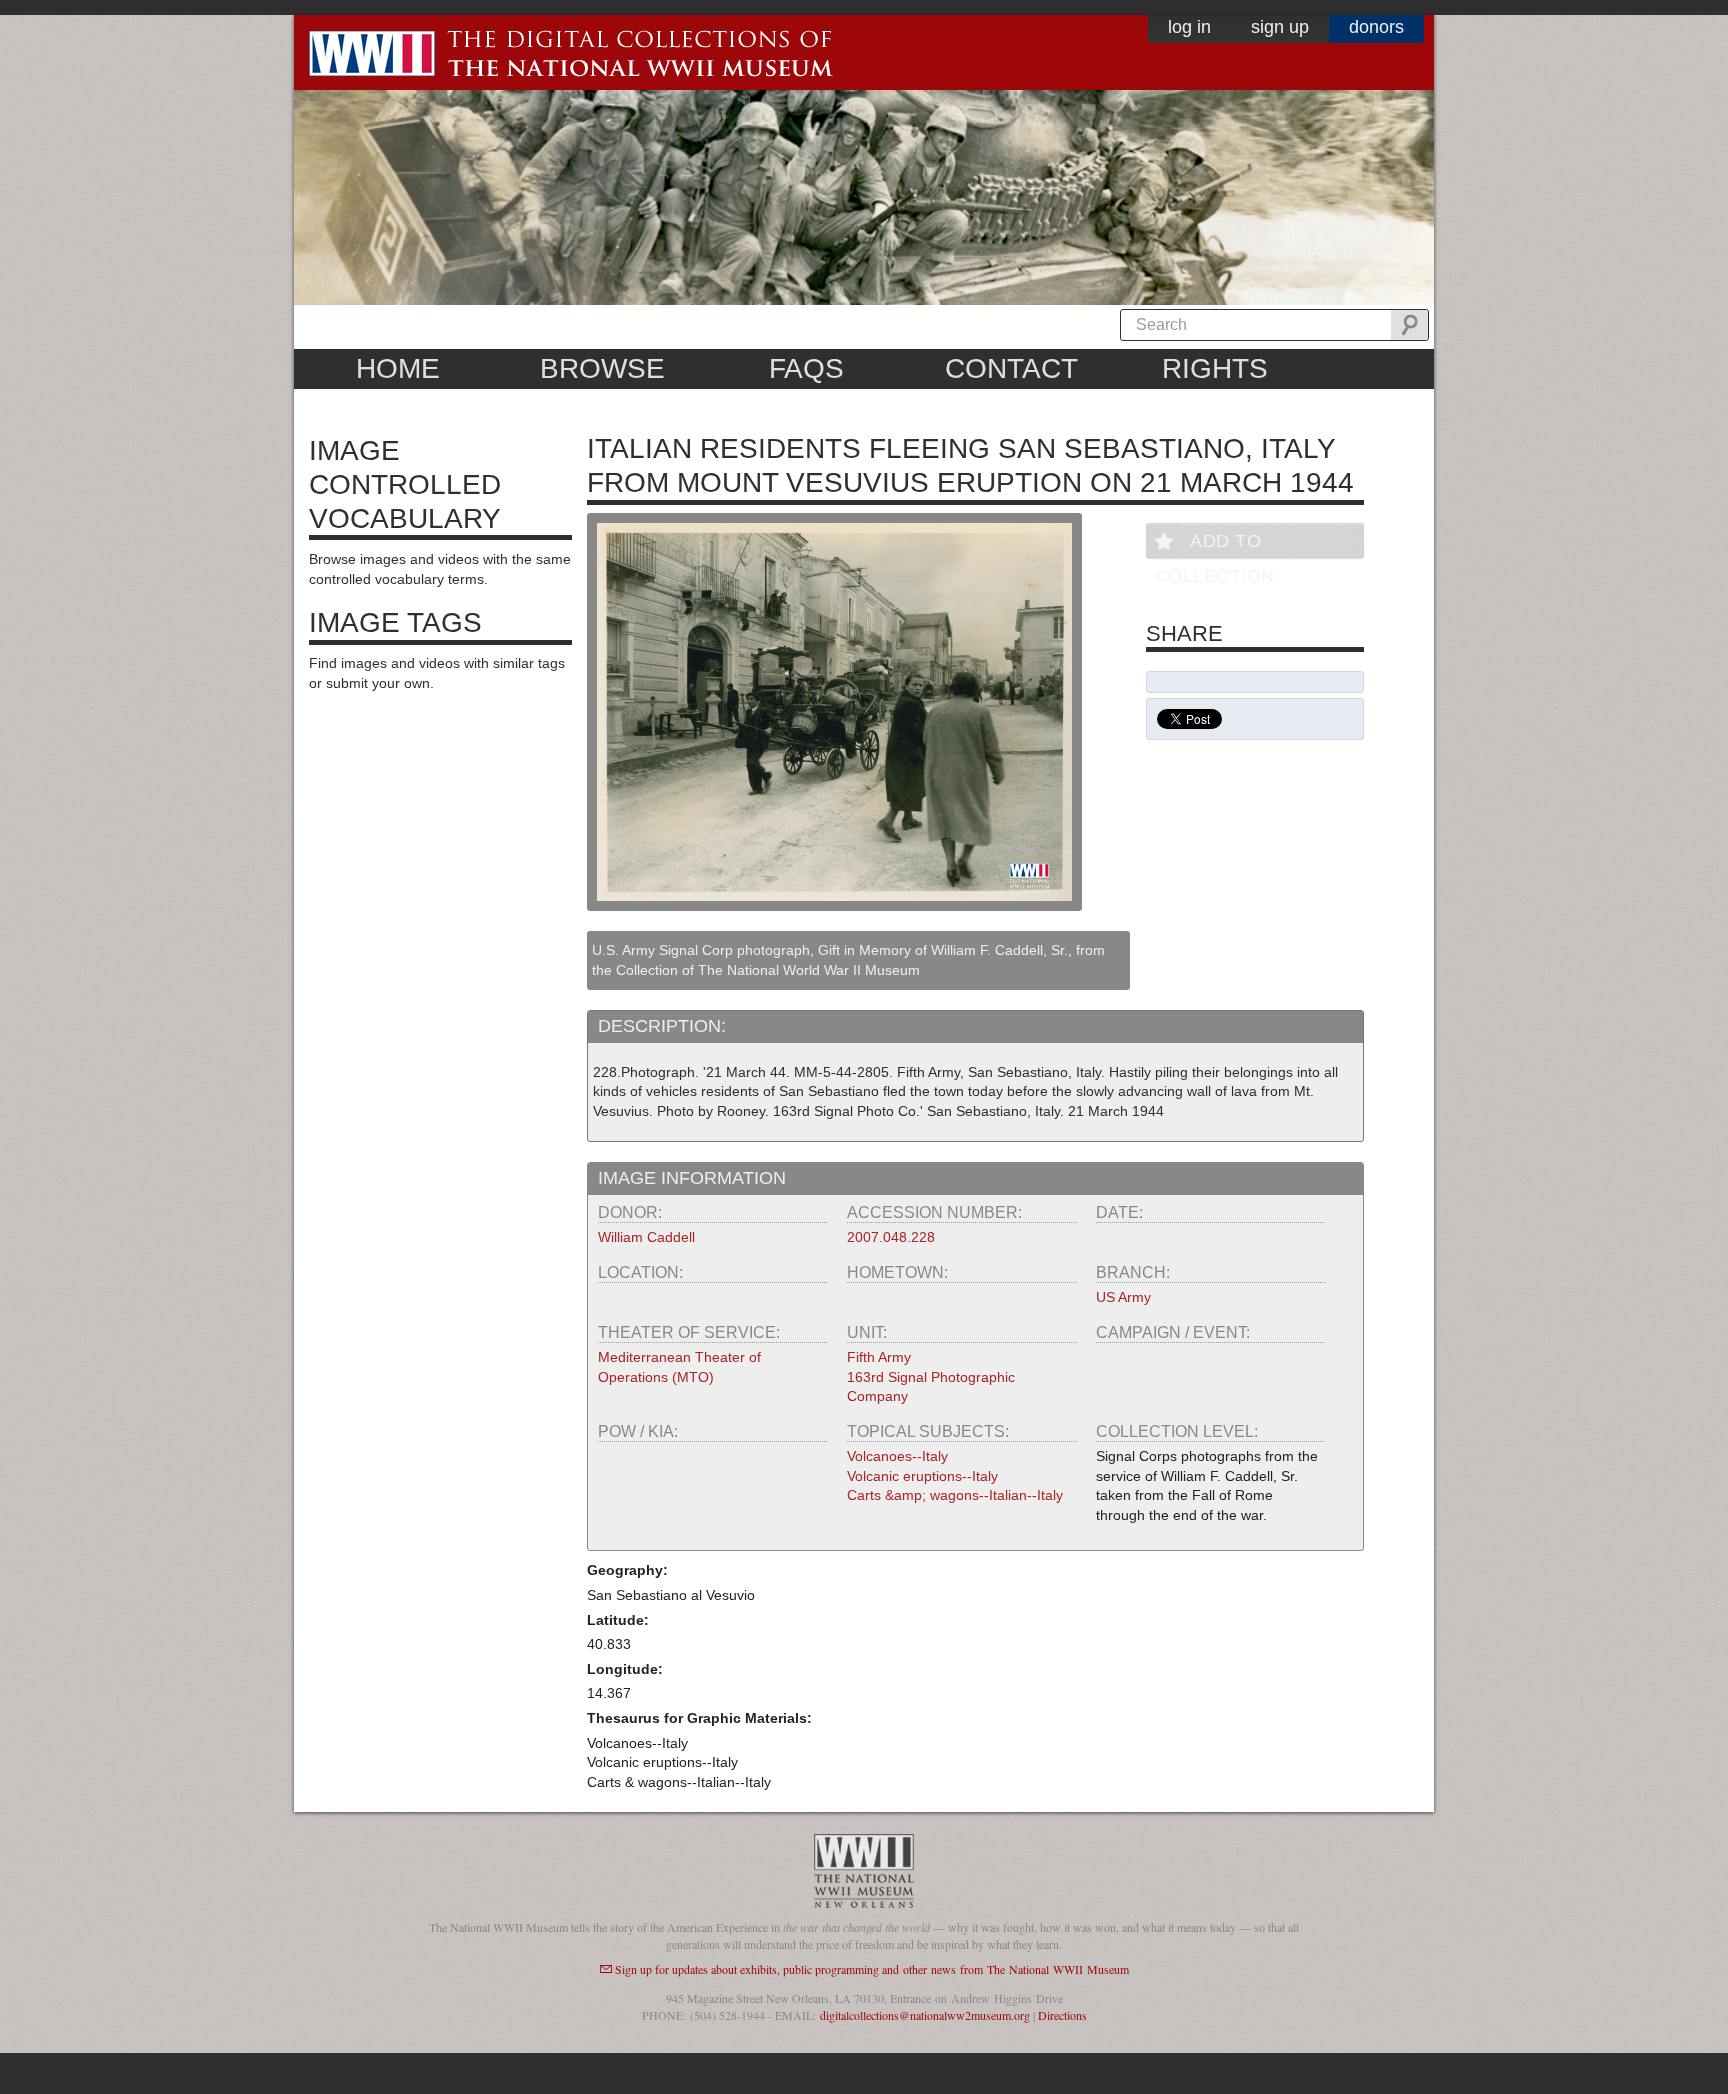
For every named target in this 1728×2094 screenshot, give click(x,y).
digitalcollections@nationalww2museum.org (925, 2015)
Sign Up (1280, 27)
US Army (1123, 1297)
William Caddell (646, 1237)
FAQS (806, 368)
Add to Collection (1215, 544)
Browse (602, 368)
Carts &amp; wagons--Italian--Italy (955, 1495)
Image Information (692, 1178)
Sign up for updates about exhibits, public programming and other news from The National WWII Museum (872, 1969)
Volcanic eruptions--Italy (922, 1476)
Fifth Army (879, 1357)
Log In (1189, 27)
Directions (1062, 2015)
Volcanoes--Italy (897, 1456)
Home (398, 368)
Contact (1011, 368)
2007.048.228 (891, 1237)
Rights (1215, 368)
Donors (1376, 27)
